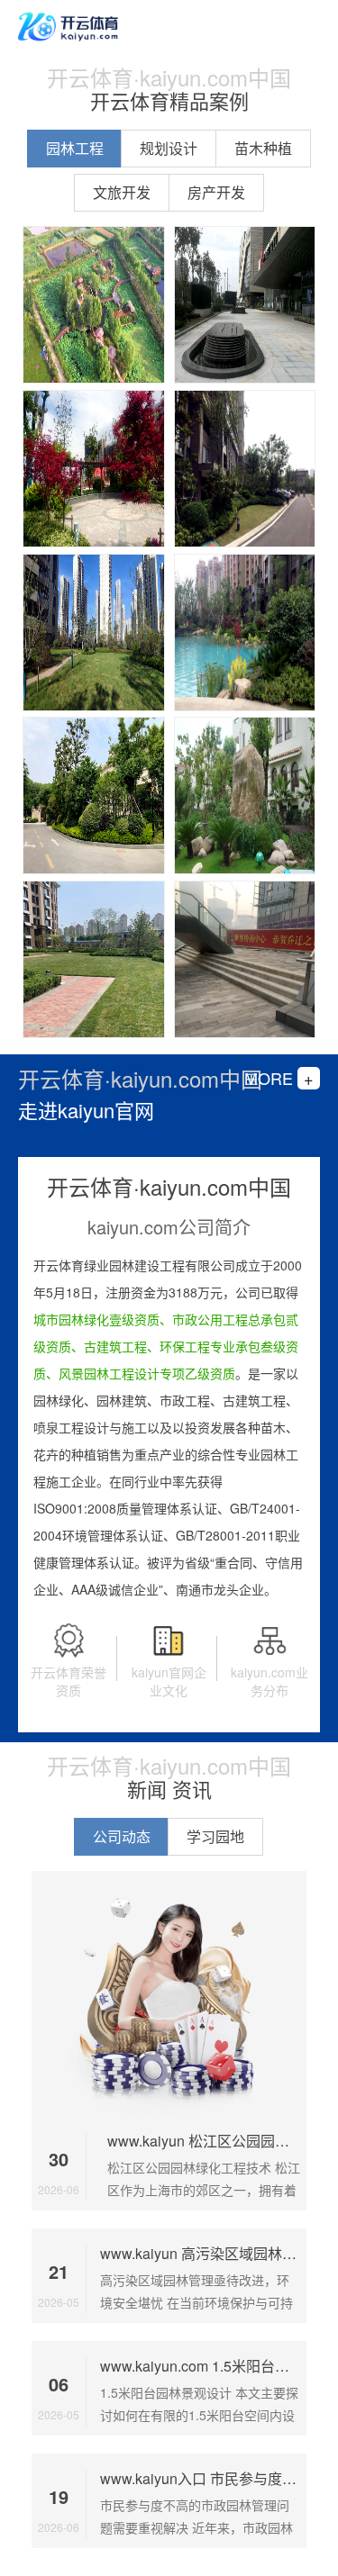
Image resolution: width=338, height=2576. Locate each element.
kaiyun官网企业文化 (169, 1681)
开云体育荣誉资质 (69, 1681)
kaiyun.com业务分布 (269, 1681)
